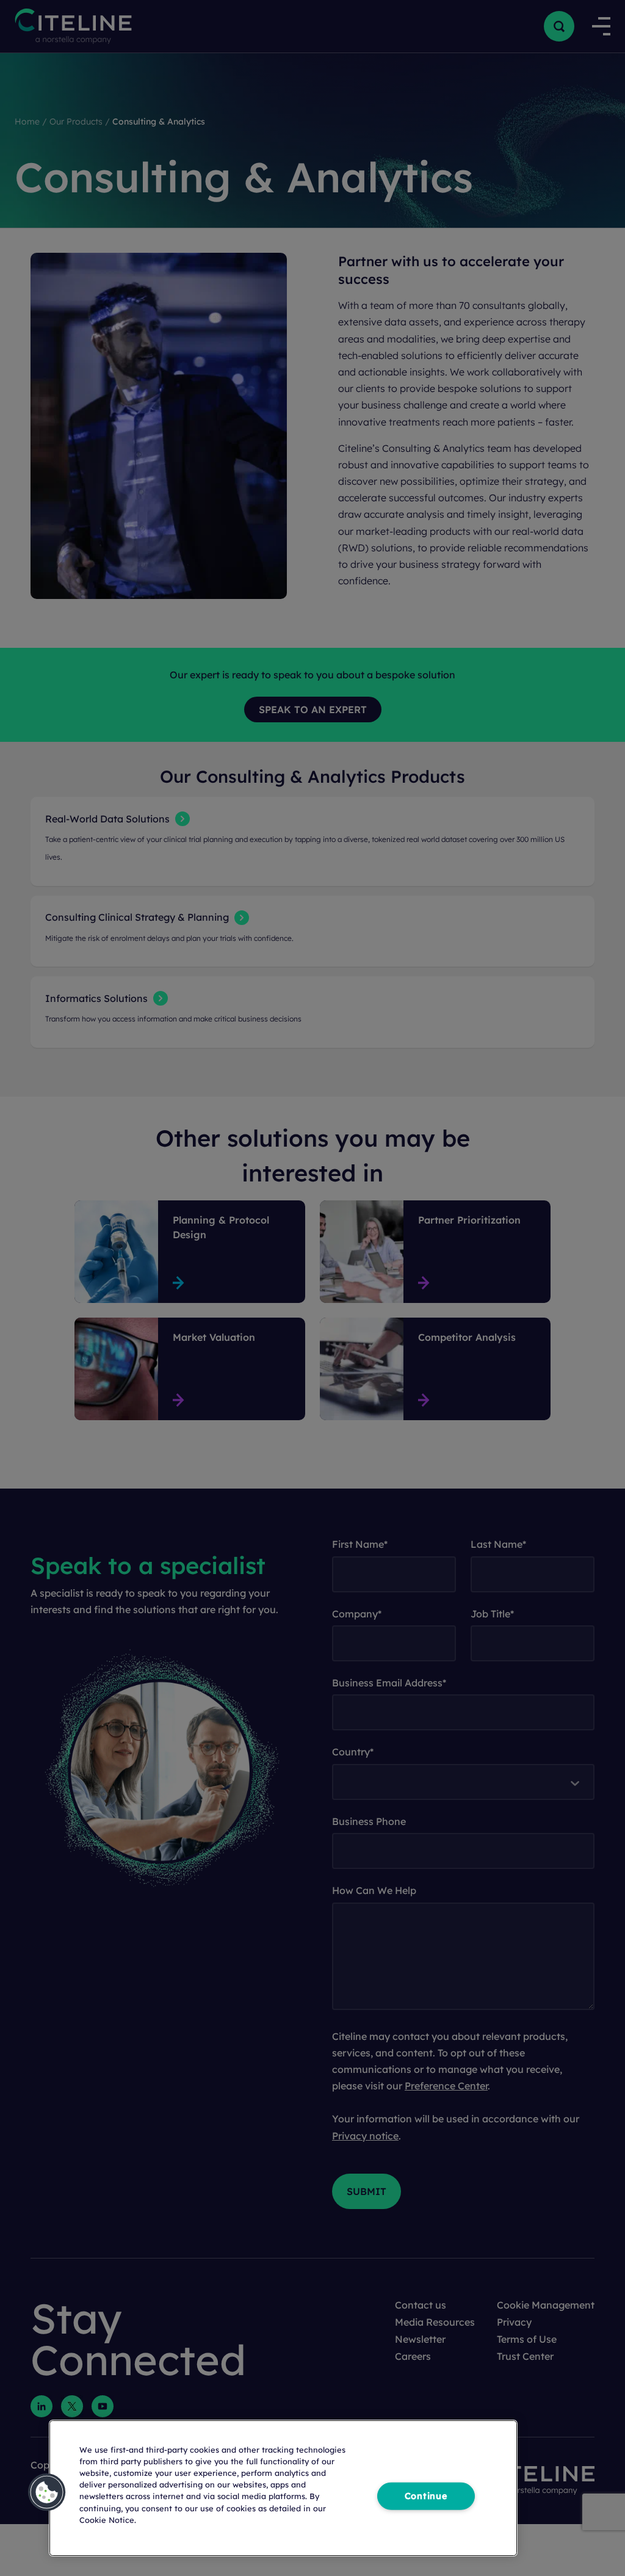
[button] (47, 2492)
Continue (426, 2496)
